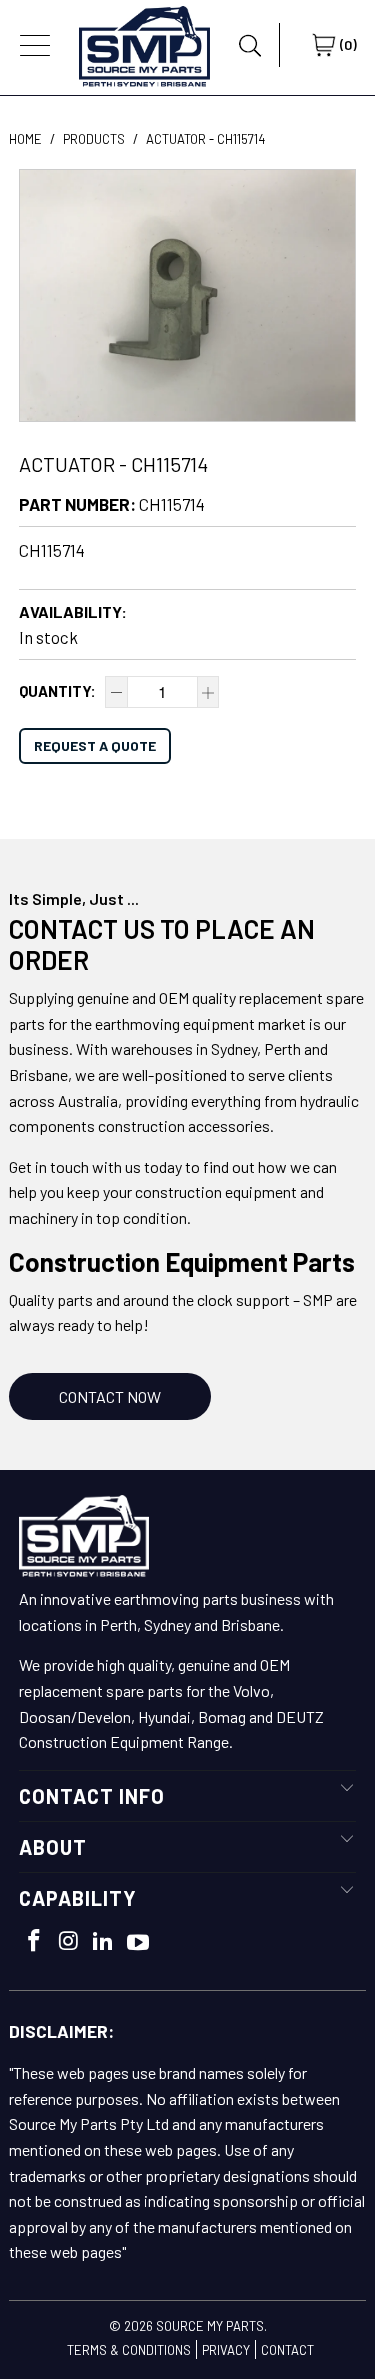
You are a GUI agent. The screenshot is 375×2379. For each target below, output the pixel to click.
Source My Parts (210, 2326)
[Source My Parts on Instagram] (69, 1941)
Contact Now (110, 1396)
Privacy (226, 2350)
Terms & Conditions (129, 2350)
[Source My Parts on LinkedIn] (104, 1941)
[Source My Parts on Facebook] (34, 1941)
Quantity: (57, 691)
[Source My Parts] (144, 45)
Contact (287, 2350)
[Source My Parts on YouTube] (138, 1943)
